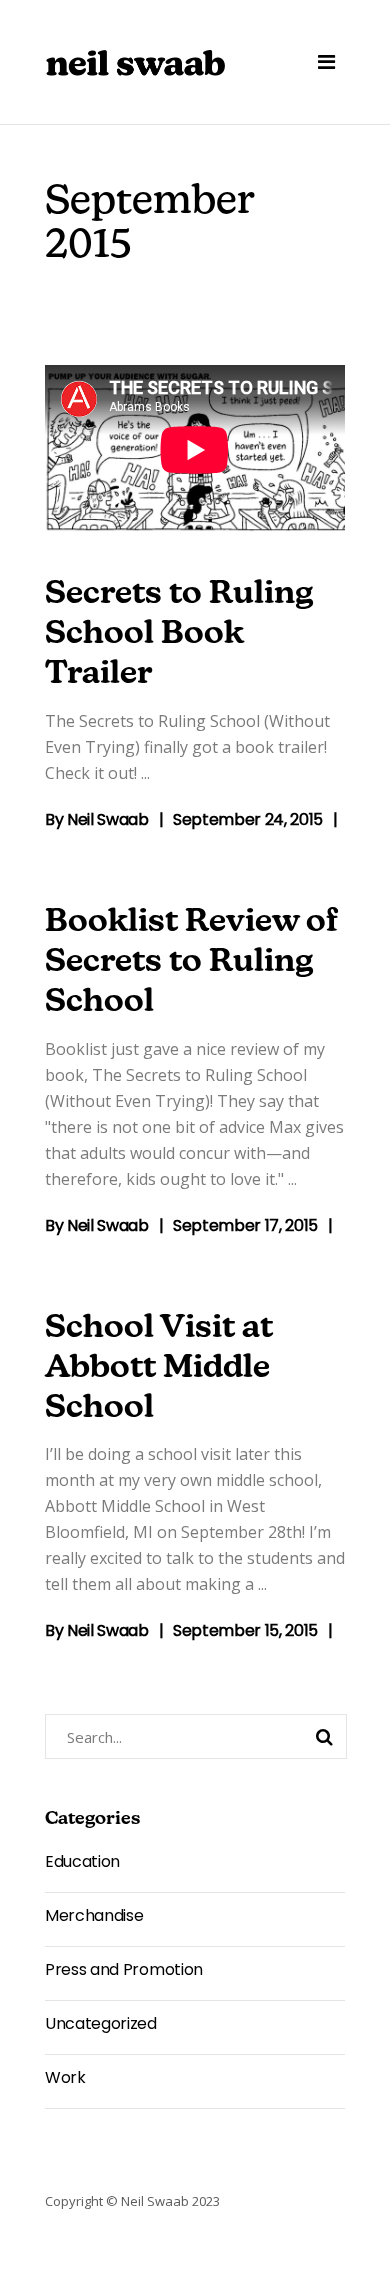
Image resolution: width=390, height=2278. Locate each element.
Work (65, 2077)
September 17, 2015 (245, 1225)
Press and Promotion (124, 1969)
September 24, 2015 (248, 819)
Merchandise (94, 1915)
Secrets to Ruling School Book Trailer (179, 635)
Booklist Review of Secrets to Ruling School (191, 963)
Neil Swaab (108, 819)
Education (82, 1861)
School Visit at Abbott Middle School (159, 1369)
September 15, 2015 (245, 1630)
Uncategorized (101, 2023)
